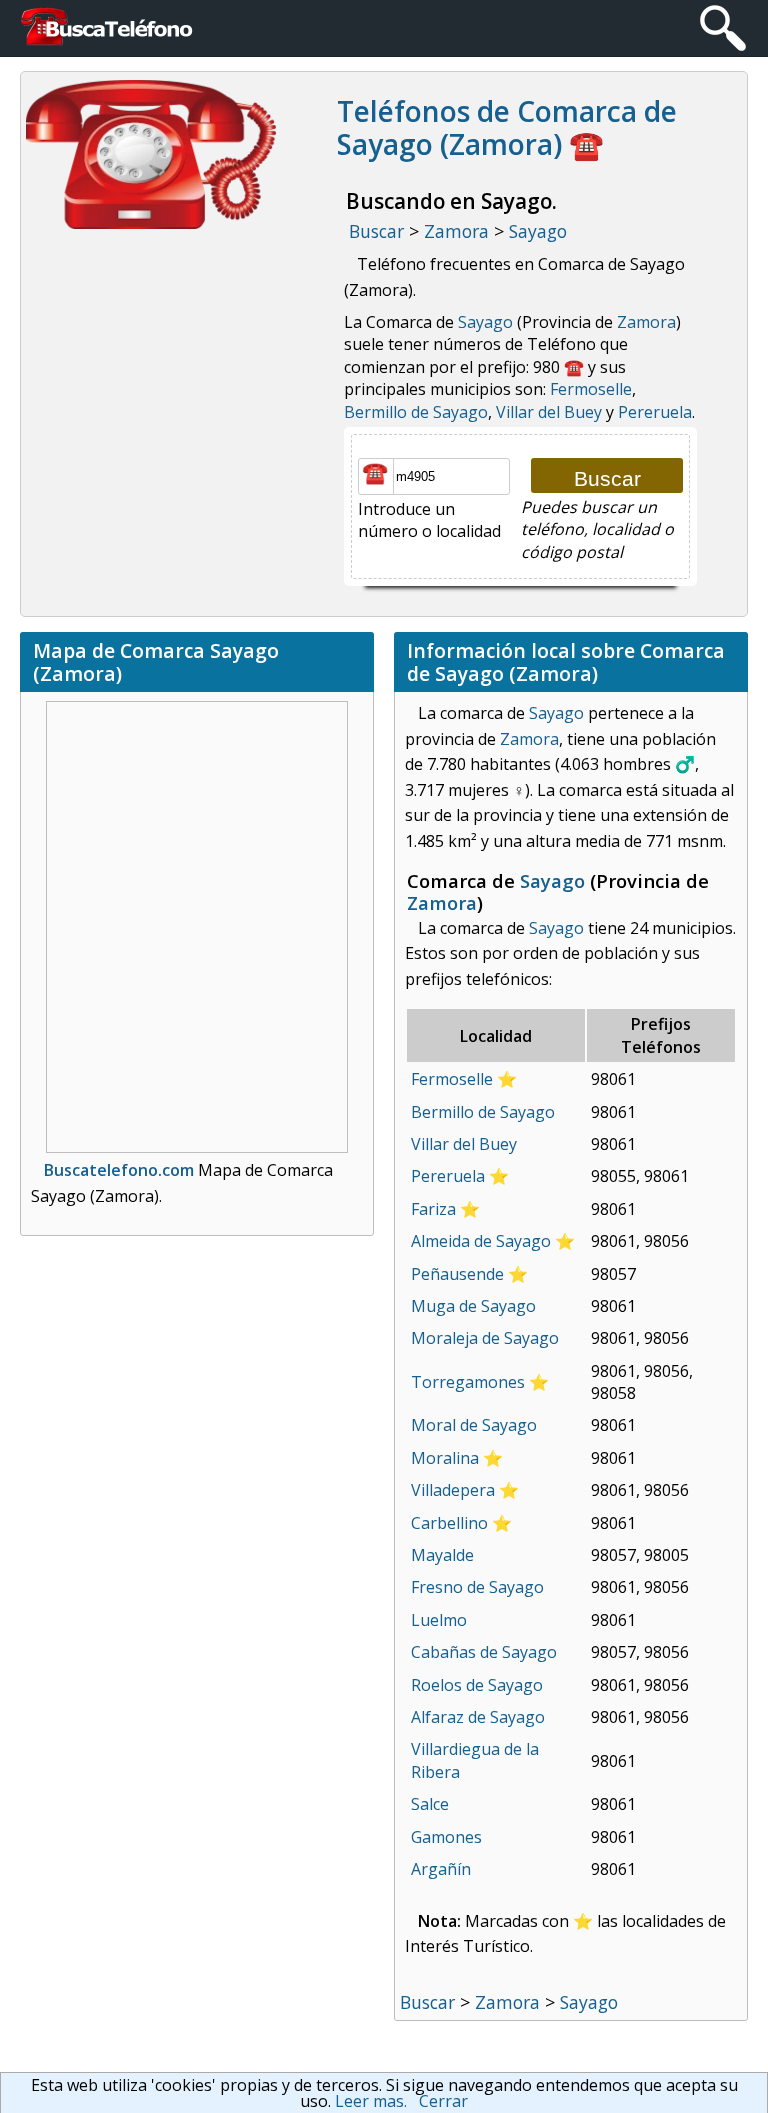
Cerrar (443, 2101)
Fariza (433, 1209)
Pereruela (655, 412)
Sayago (485, 322)
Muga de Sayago (473, 1306)
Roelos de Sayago (477, 1685)
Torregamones (468, 1382)
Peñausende (457, 1274)
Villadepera (453, 1490)
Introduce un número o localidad (429, 520)
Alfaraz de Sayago (478, 1717)
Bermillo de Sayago (416, 412)
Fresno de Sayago (477, 1587)
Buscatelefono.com (119, 1170)
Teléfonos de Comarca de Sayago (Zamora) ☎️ (507, 128)
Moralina (445, 1458)
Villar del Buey (549, 412)
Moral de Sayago (474, 1425)
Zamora (646, 322)
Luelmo (439, 1620)
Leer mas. (371, 2101)
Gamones (446, 1837)
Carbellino (449, 1523)
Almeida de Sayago (481, 1241)
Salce (430, 1804)
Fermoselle (591, 389)
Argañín (441, 1869)
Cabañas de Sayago (484, 1652)
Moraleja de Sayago (485, 1338)
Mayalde (442, 1555)
